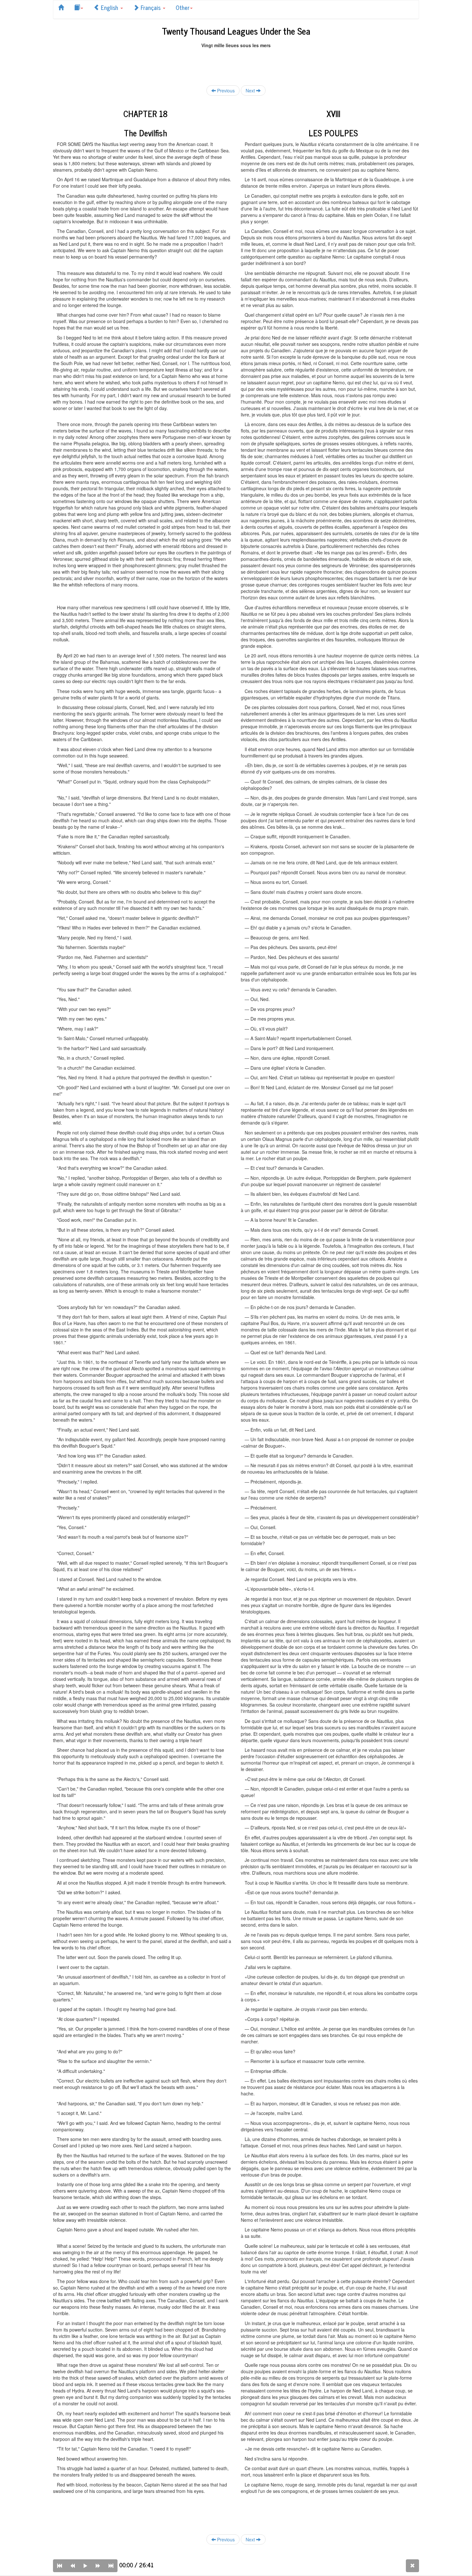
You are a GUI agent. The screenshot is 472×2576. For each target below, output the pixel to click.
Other (183, 7)
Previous (225, 90)
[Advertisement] (236, 63)
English (109, 7)
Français (151, 7)
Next (251, 90)
